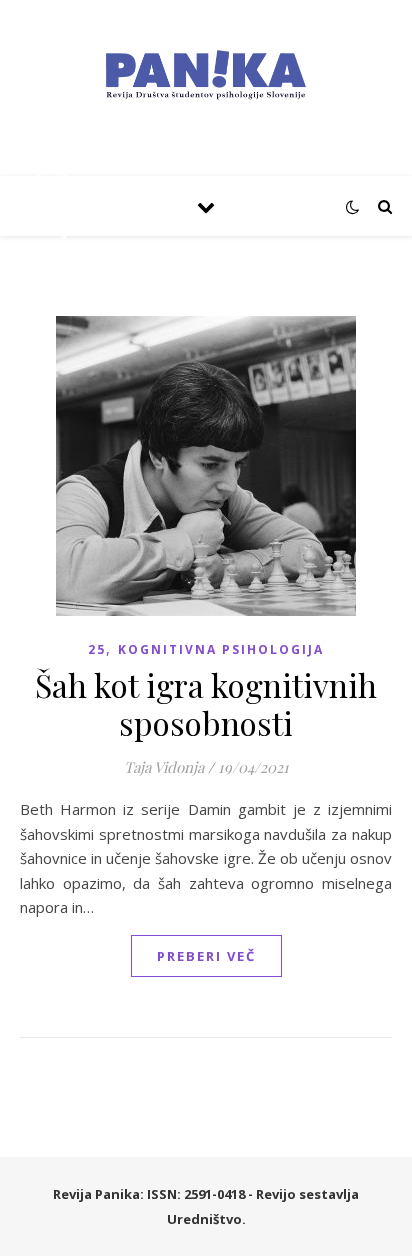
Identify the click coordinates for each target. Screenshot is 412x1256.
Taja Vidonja (164, 767)
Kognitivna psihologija (221, 649)
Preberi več (206, 956)
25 (97, 649)
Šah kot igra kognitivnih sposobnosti (206, 703)
